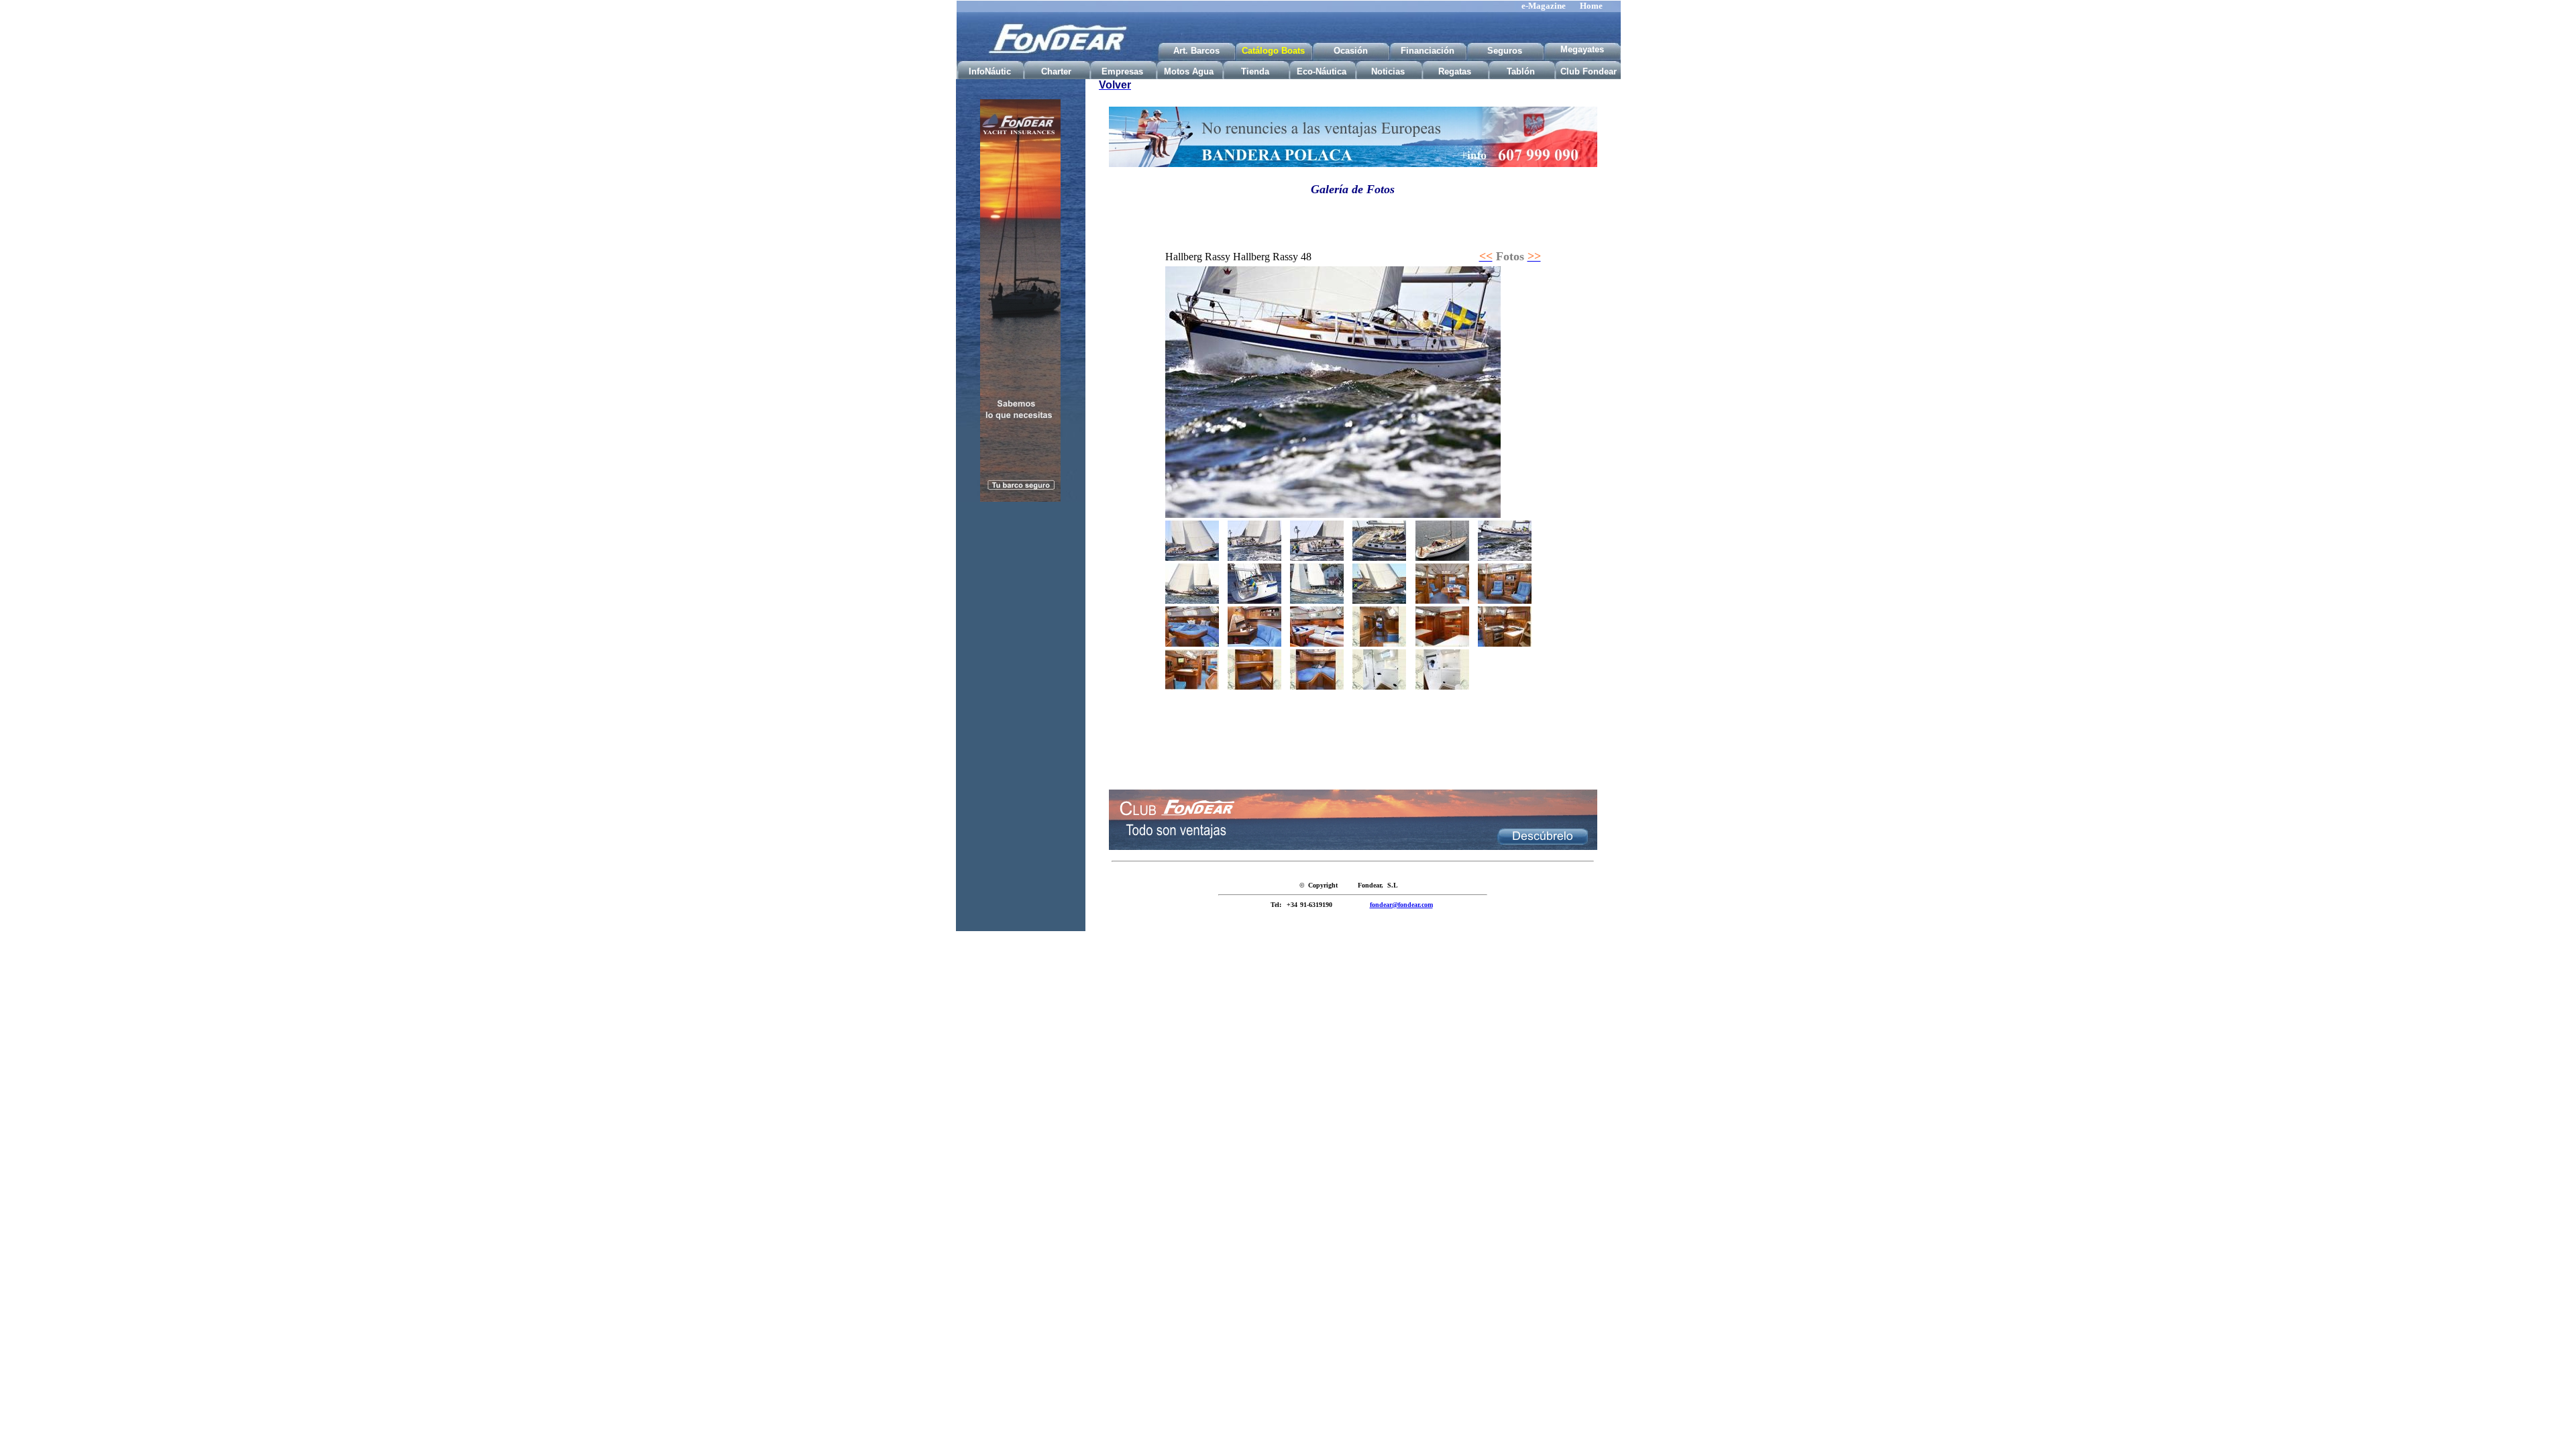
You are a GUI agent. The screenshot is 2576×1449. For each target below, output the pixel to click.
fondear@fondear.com (1401, 905)
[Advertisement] (1020, 723)
